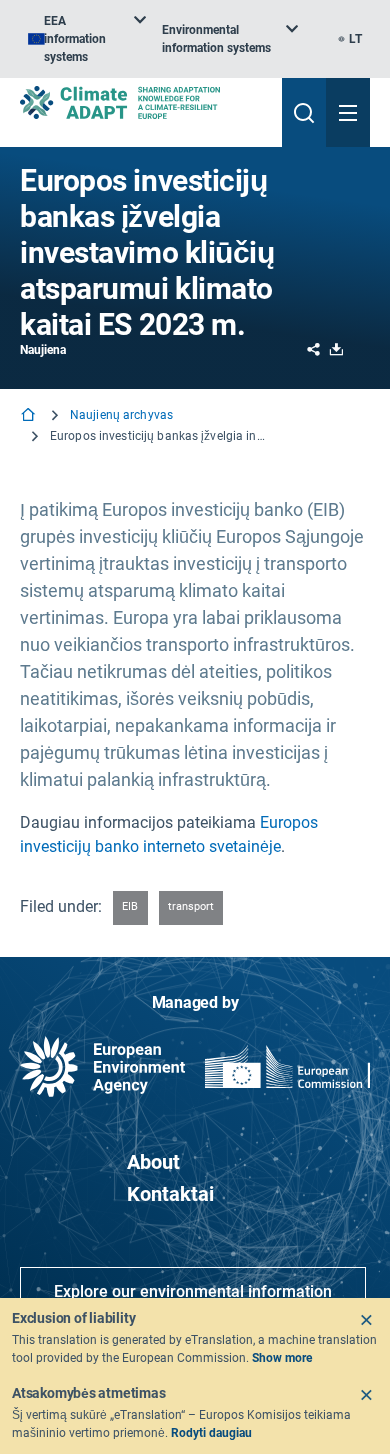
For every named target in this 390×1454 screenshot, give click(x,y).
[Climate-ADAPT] (143, 102)
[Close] (366, 1320)
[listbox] (87, 39)
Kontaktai (170, 1194)
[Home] (30, 416)
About (153, 1162)
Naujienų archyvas (121, 415)
